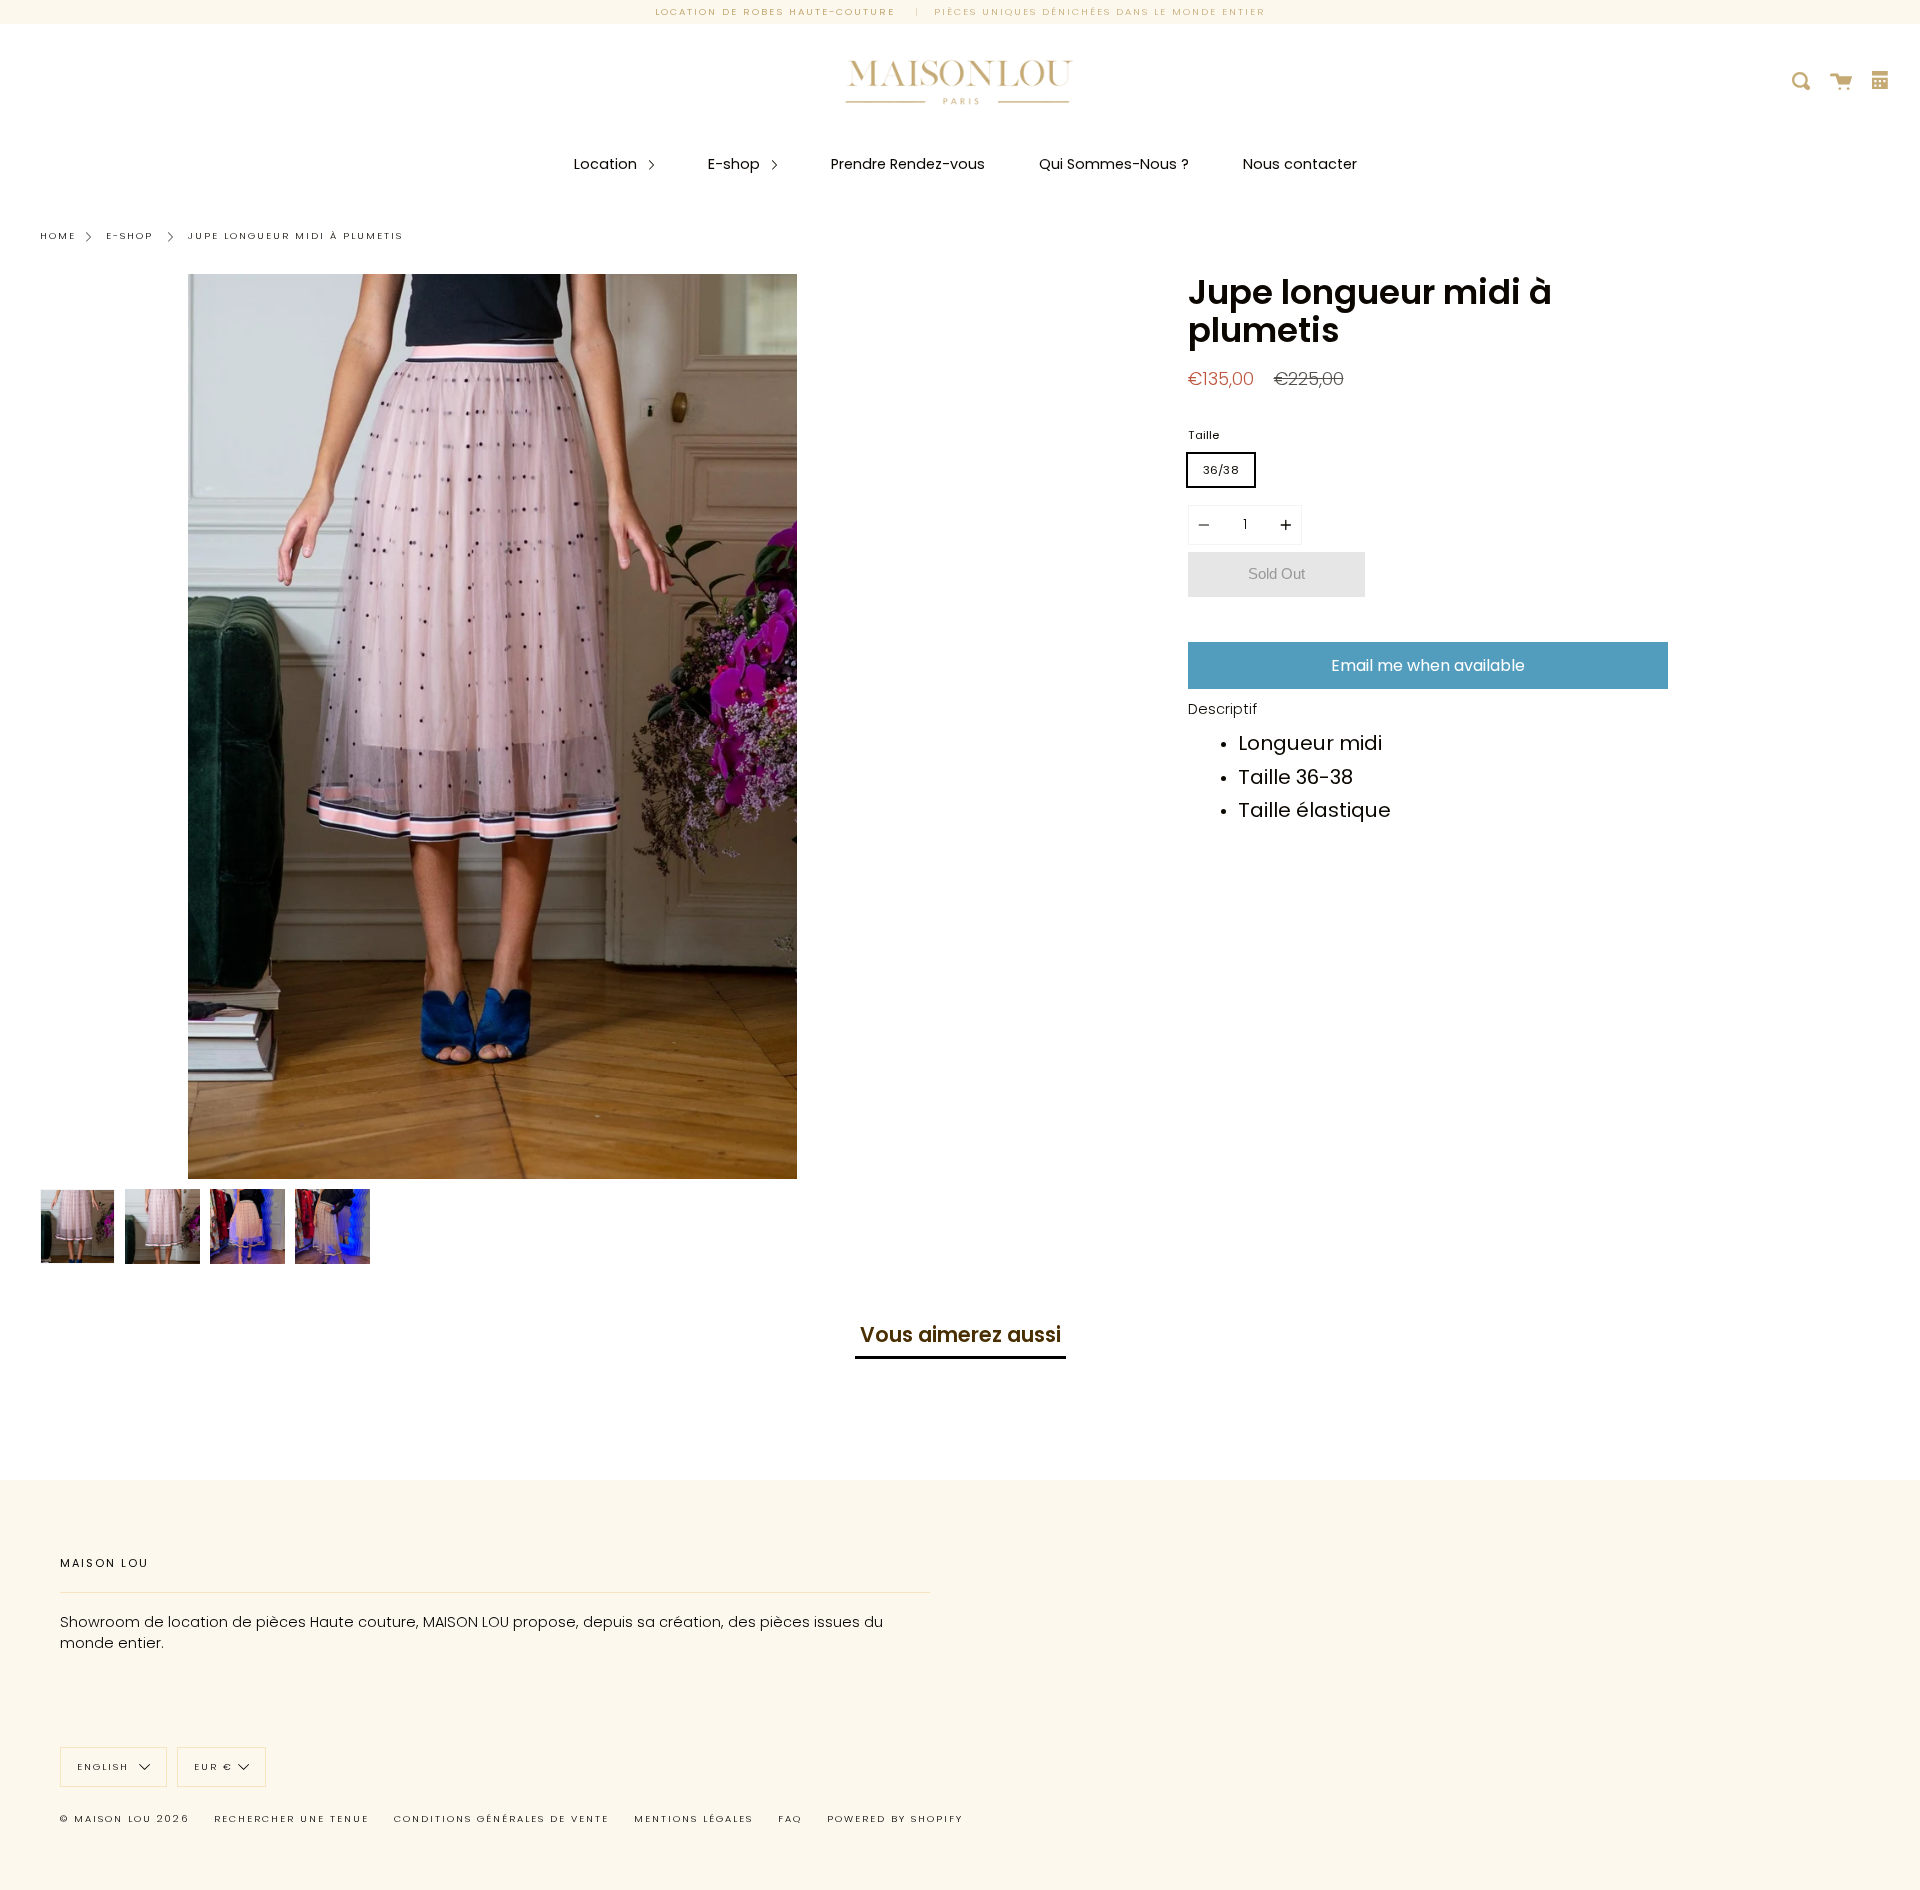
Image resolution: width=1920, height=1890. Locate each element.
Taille (1203, 435)
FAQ (790, 1818)
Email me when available (1428, 665)
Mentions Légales (693, 1818)
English (105, 1766)
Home (58, 235)
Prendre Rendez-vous (908, 164)
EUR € (213, 1766)
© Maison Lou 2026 (124, 1818)
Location (607, 164)
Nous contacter (1300, 164)
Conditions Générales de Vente (501, 1818)
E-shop (736, 164)
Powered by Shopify (895, 1818)
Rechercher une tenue (291, 1818)
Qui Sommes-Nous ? (1114, 164)
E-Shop (129, 235)
